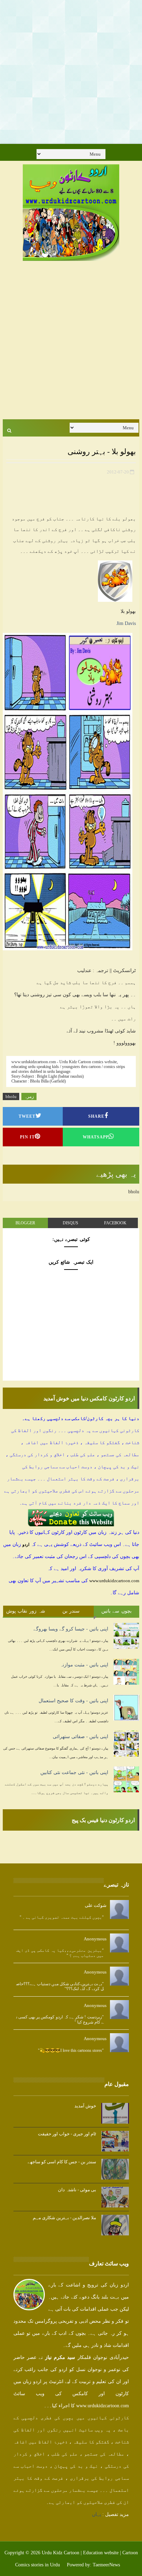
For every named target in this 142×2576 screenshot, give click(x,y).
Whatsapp (96, 1137)
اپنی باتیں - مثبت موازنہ (84, 1665)
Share (96, 1116)
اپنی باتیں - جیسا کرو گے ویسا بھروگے (71, 1629)
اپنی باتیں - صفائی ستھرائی (80, 1737)
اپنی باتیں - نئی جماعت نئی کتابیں (74, 1772)
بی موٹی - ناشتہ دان (77, 2190)
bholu (11, 1096)
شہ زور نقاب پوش (26, 1611)
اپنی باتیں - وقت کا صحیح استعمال (73, 1701)
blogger (25, 1223)
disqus (70, 1223)
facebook (115, 1223)
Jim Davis (126, 623)
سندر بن (71, 1611)
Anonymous (95, 1939)
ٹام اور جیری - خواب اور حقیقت (67, 2134)
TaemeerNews (106, 2565)
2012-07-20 (118, 472)
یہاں (97, 2514)
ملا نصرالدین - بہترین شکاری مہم (64, 2218)
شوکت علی (96, 1905)
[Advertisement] (71, 71)
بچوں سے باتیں (116, 1611)
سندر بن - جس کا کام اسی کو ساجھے (62, 2162)
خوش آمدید (85, 2106)
